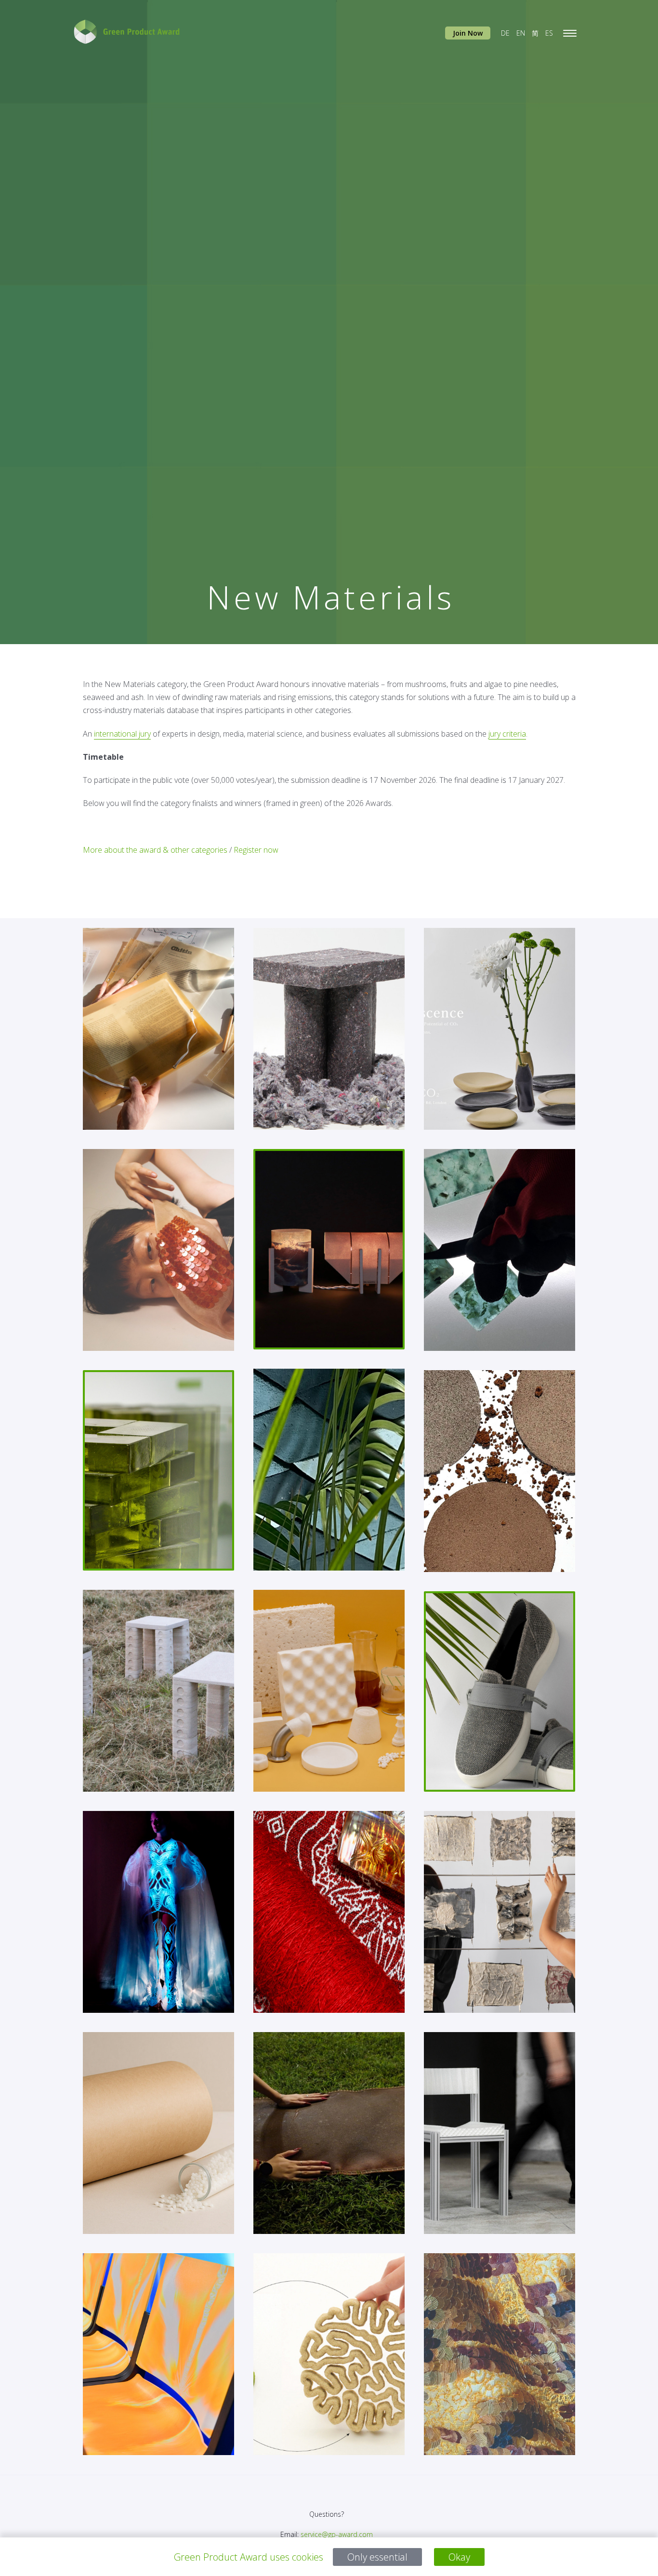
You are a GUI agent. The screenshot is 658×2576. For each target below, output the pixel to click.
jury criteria (507, 733)
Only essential (377, 2557)
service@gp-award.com (337, 2534)
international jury (122, 733)
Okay (459, 2557)
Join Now (468, 33)
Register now (256, 849)
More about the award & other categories (155, 849)
